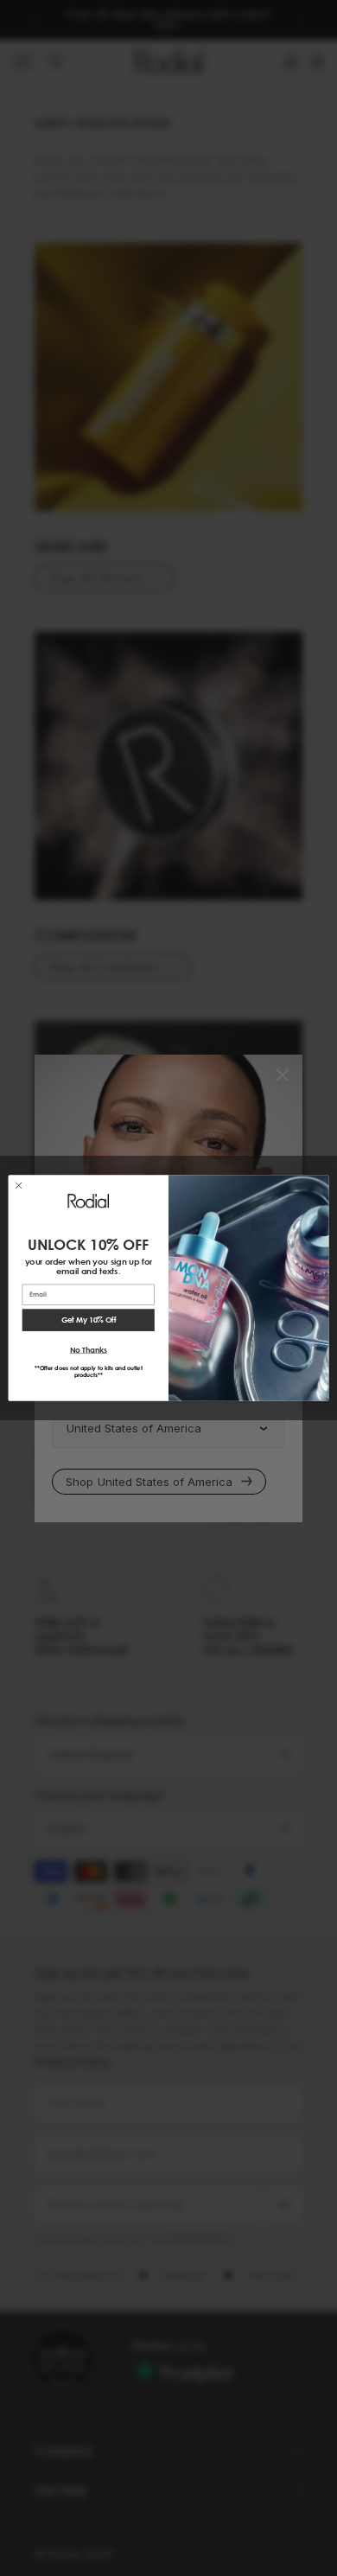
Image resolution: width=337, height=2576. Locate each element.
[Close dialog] (19, 1186)
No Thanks (89, 1349)
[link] (88, 1201)
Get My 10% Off (89, 1320)
